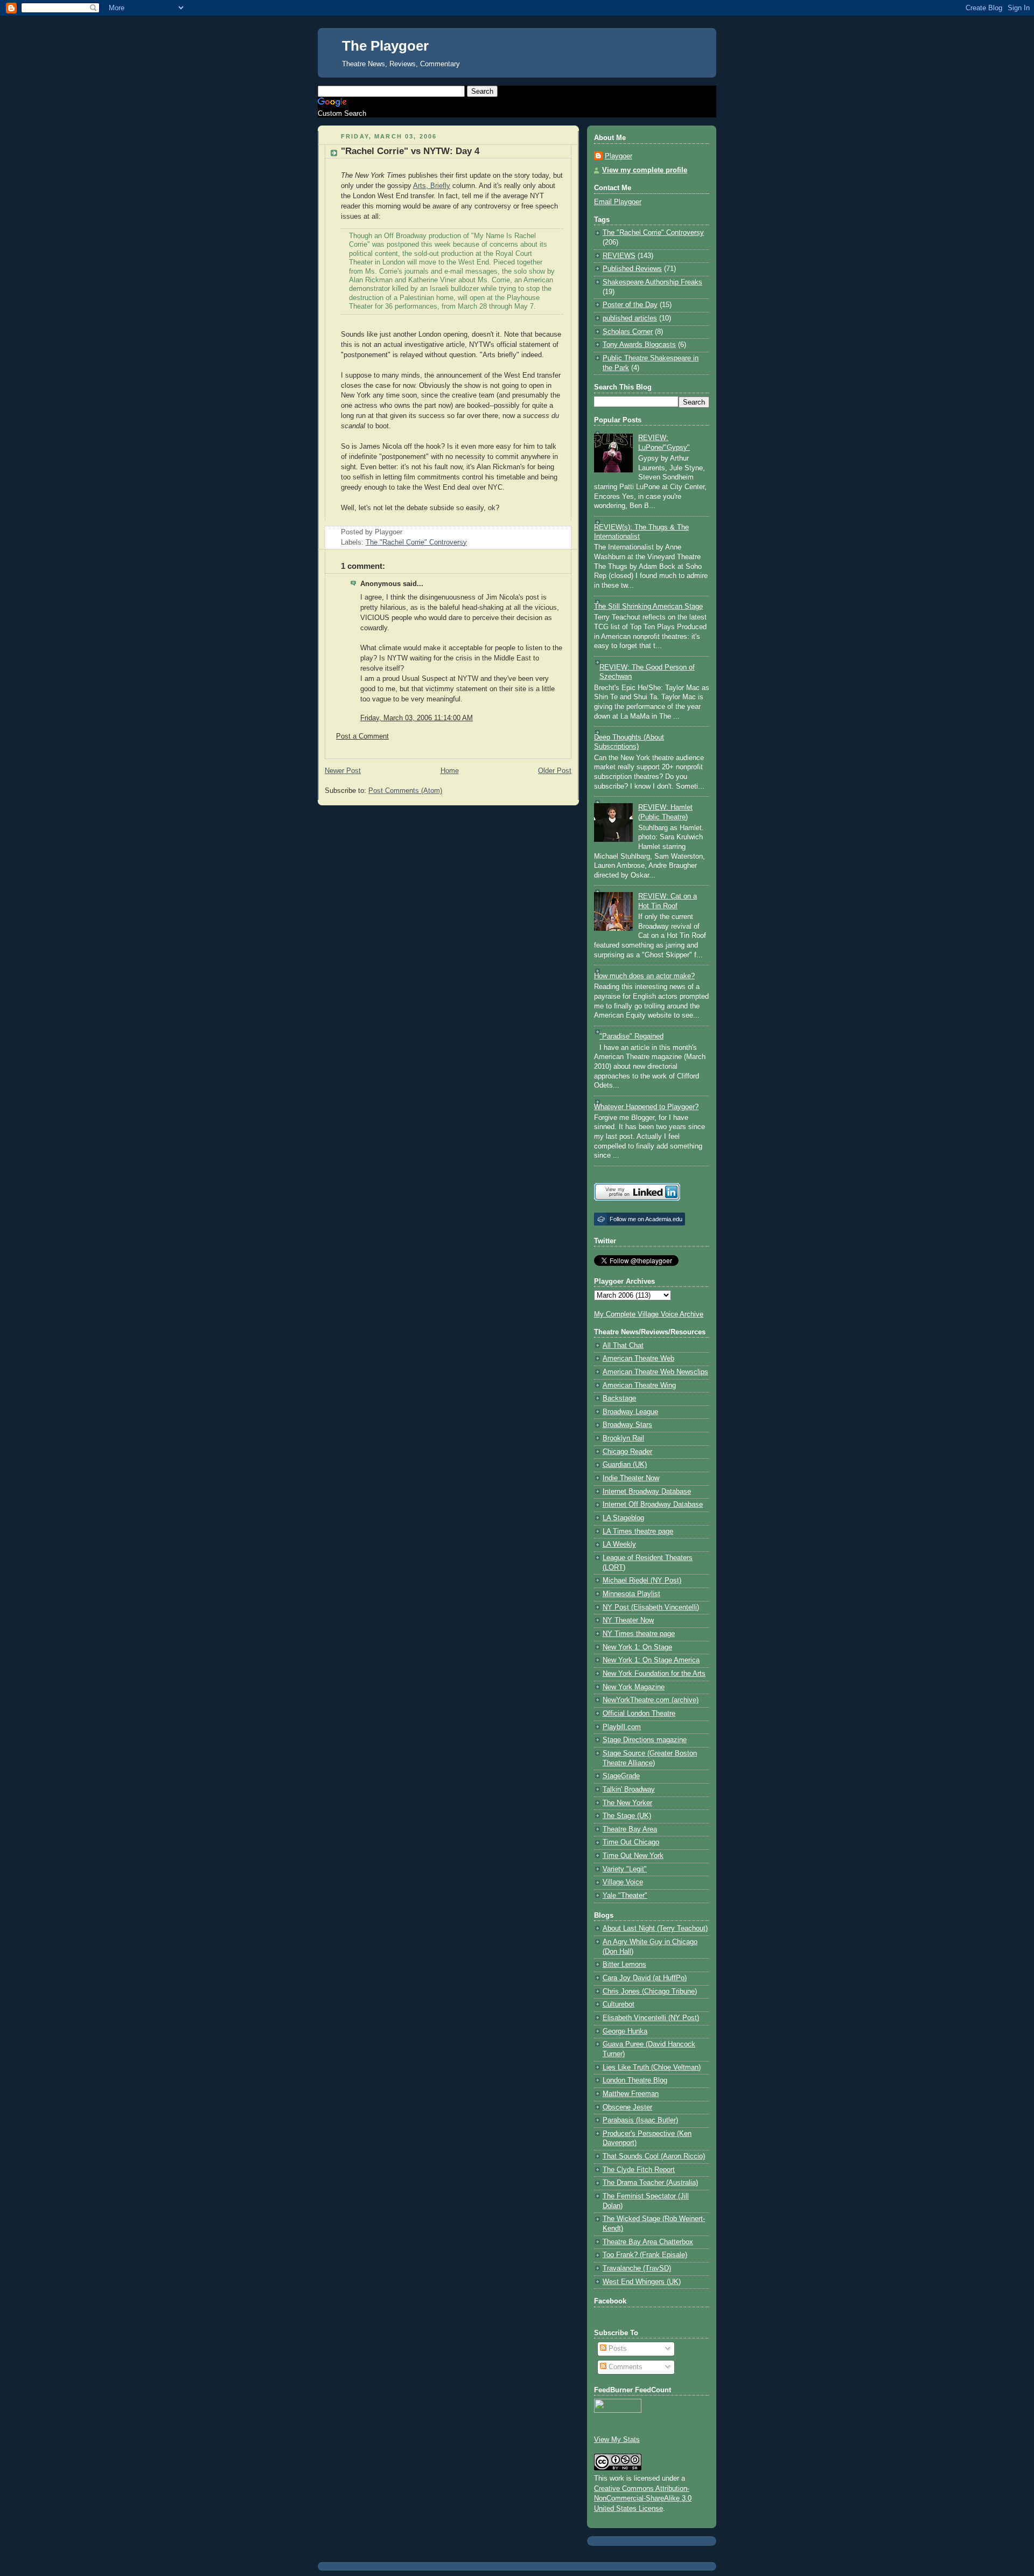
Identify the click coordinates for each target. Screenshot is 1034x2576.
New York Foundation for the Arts (654, 1674)
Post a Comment (362, 736)
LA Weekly (619, 1544)
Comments (624, 2367)
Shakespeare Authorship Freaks (652, 282)
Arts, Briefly (432, 186)
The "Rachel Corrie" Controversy (416, 542)
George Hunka (625, 2031)
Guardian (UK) (625, 1465)
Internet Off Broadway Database (653, 1505)
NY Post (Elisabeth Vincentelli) (651, 1607)
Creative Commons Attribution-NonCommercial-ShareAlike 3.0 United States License (643, 2499)
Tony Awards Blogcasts (639, 345)
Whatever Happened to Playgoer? (646, 1107)
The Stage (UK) (627, 1816)
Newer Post (343, 771)
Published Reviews (632, 269)
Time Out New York (633, 1856)
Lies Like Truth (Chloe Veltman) (652, 2067)
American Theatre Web (638, 1359)
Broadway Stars (627, 1425)
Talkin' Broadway (629, 1790)
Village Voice (623, 1882)
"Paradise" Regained (631, 1036)
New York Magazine (634, 1687)
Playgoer (619, 156)
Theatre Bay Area (630, 1829)
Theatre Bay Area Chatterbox (648, 2242)
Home (450, 771)
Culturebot (619, 2004)
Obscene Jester (627, 2107)
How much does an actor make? (644, 976)
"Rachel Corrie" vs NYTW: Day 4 (410, 151)
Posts (617, 2349)
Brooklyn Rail (623, 1438)
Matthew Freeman (631, 2094)
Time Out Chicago (631, 1842)
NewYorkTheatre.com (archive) (651, 1700)
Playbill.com (622, 1727)
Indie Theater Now (631, 1478)
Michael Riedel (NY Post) (642, 1581)
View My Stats (617, 2440)
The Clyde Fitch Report (639, 2170)
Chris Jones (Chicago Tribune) (650, 1992)
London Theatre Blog (635, 2080)
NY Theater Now (628, 1620)
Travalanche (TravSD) (637, 2268)
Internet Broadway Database (647, 1492)
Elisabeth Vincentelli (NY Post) (651, 2018)
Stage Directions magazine (645, 1740)
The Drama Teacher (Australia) (650, 2183)
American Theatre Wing (639, 1386)
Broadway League (630, 1412)
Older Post (555, 771)
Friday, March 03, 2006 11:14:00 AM (417, 718)
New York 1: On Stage (637, 1647)
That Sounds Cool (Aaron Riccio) (654, 2156)
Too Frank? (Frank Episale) (645, 2255)
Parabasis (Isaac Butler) (640, 2120)
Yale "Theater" (625, 1896)
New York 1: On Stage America (651, 1660)
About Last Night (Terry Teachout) (655, 1928)
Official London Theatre (639, 1714)
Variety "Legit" (625, 1869)
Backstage (619, 1398)
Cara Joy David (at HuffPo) (645, 1978)
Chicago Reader (627, 1452)
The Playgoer (385, 46)
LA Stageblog (623, 1518)
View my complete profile (645, 170)
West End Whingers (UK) (642, 2282)
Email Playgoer (618, 202)
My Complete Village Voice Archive (649, 1314)
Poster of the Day (630, 305)
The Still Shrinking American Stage (648, 607)
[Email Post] (406, 532)
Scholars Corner (628, 332)
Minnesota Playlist (631, 1594)
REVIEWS (619, 256)
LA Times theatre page (638, 1531)
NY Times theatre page (639, 1634)
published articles (630, 318)
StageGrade (621, 1776)
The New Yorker (627, 1803)
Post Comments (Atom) (405, 791)
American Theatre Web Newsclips (655, 1372)
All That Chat (623, 1346)
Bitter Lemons (624, 1965)
